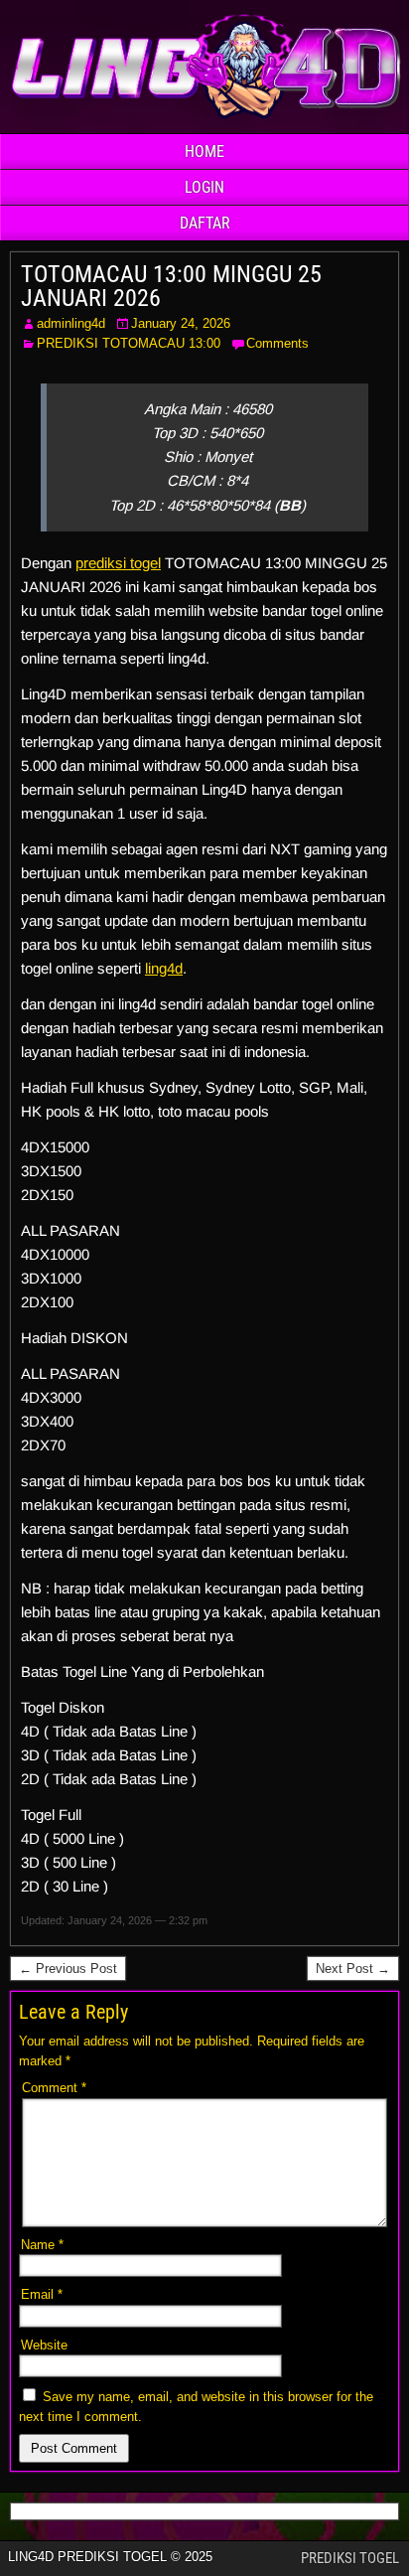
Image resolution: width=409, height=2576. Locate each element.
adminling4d (71, 323)
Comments (277, 343)
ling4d (164, 968)
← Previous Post (68, 1969)
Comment (54, 2088)
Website (44, 2345)
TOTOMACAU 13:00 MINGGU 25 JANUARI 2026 (171, 286)
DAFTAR (205, 223)
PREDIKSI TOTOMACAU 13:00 (129, 343)
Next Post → (353, 1969)
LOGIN (204, 187)
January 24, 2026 (181, 323)
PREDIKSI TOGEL (350, 2558)
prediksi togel (118, 563)
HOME (204, 152)
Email (42, 2294)
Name (42, 2245)
